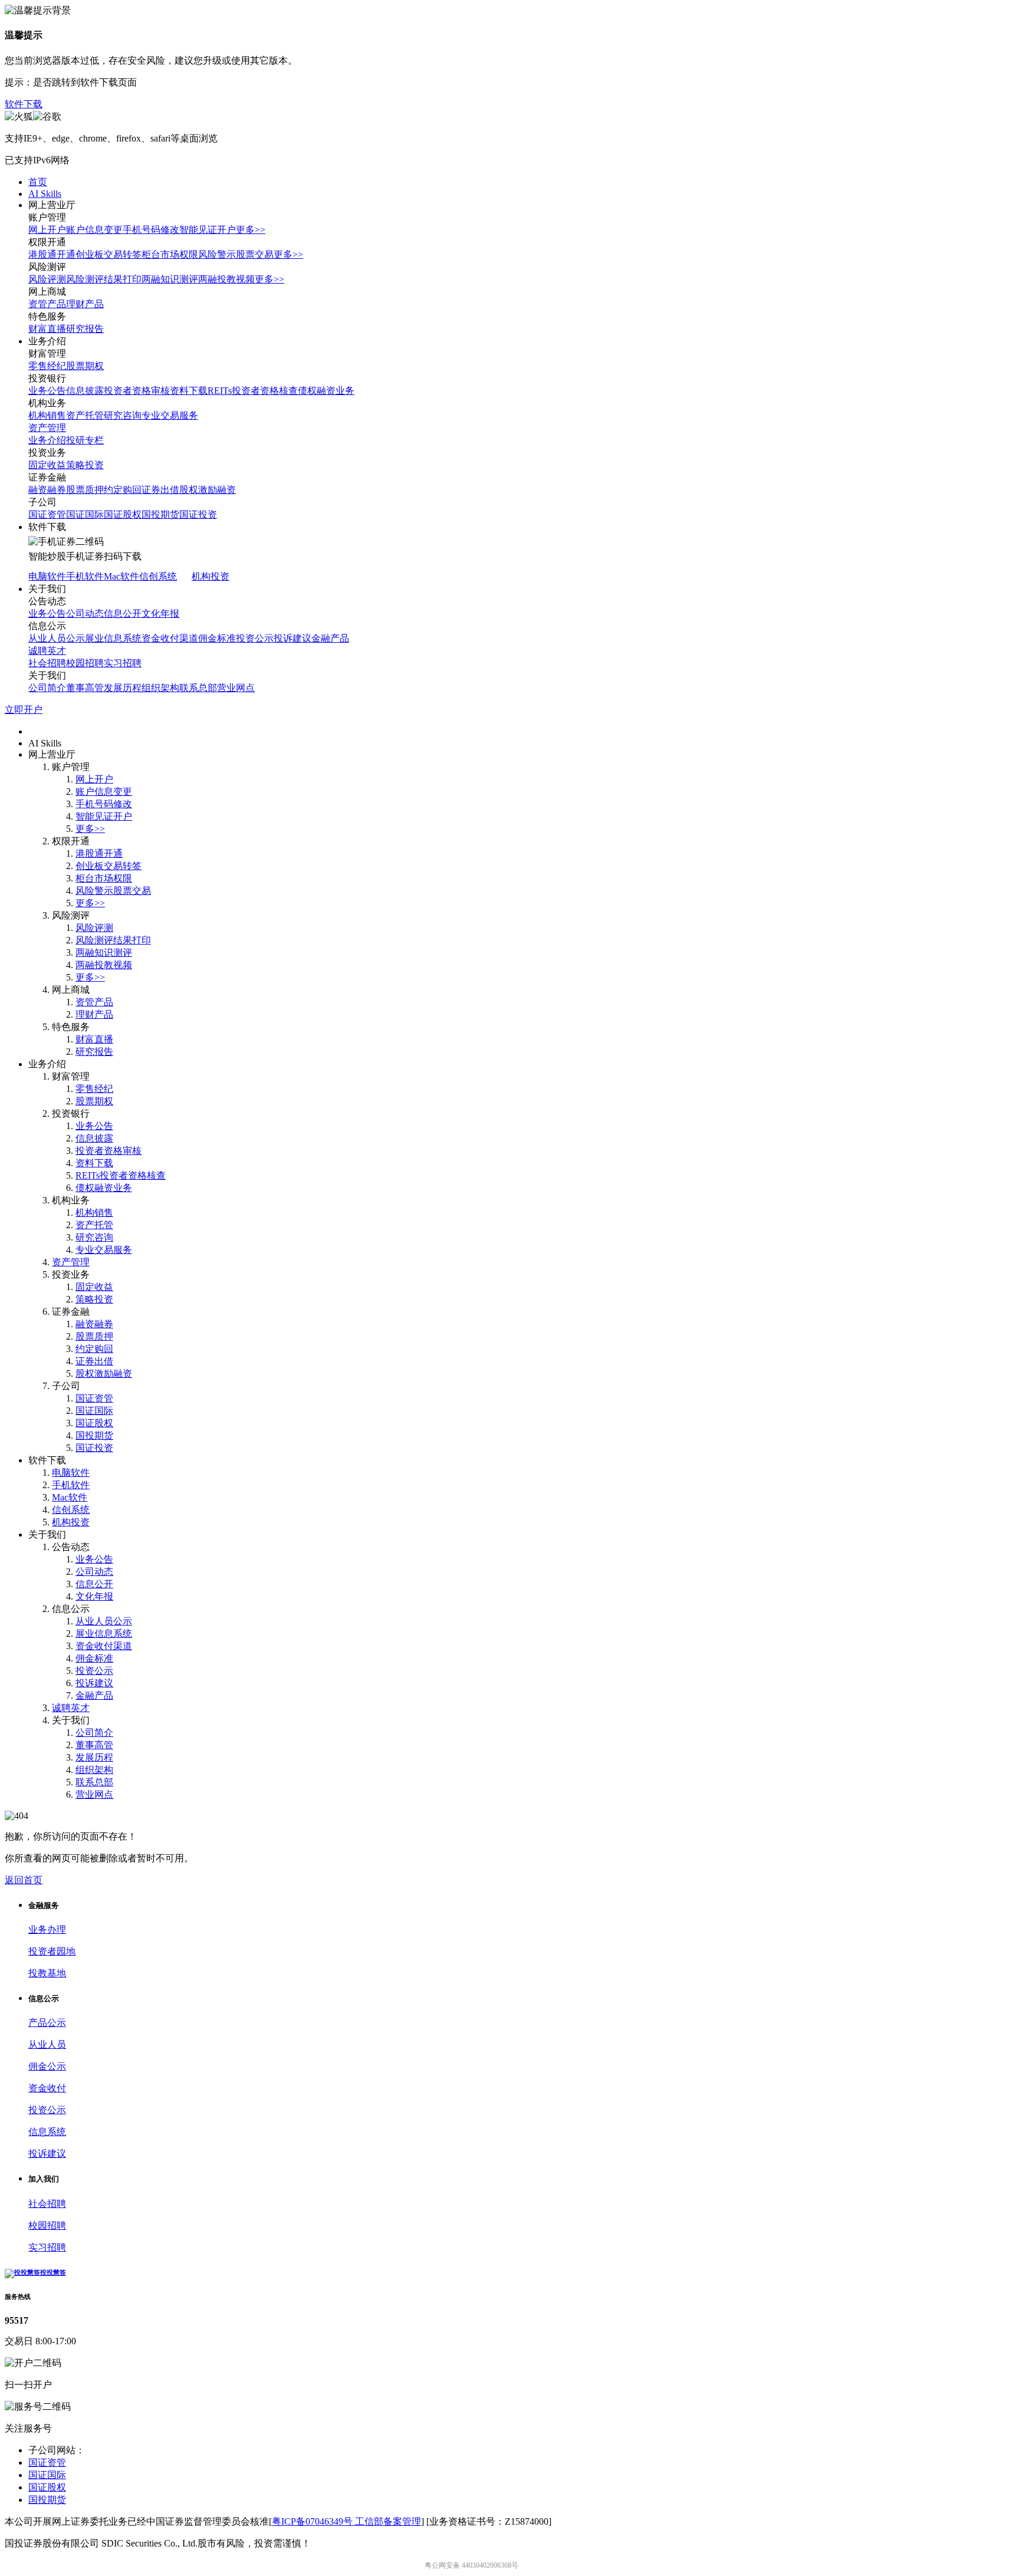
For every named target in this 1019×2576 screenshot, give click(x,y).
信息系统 (47, 2132)
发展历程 (123, 688)
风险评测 (47, 279)
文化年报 (160, 613)
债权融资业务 (326, 391)
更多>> (251, 230)
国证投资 (198, 514)
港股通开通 (52, 254)
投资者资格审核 (137, 391)
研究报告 (85, 329)
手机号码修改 (151, 230)
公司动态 (85, 613)
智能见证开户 (208, 230)
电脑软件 (47, 576)
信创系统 (158, 576)
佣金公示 (47, 2066)
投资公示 (255, 638)
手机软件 (85, 576)
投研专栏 (85, 440)
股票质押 (85, 490)
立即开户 (24, 710)
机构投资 (211, 576)
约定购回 (123, 490)
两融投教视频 (226, 279)
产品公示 (47, 2023)
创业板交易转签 (109, 254)
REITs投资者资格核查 (253, 391)
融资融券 (47, 490)
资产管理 (47, 428)
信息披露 (85, 391)
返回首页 (24, 1880)
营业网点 (236, 688)
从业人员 (47, 2044)
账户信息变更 (94, 230)
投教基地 (47, 1973)
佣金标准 (217, 638)
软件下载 (24, 104)
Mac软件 (121, 576)
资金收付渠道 (170, 638)
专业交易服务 (170, 415)
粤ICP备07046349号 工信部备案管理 (346, 2521)
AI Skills (45, 194)
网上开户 (47, 230)
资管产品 (47, 304)
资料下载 (189, 391)
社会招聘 (47, 663)
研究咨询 (123, 415)
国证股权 (123, 514)
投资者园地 (52, 1951)
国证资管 (47, 514)
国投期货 (160, 514)
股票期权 (85, 366)
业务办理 (47, 1929)
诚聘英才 (47, 651)
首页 (38, 182)
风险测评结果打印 (104, 279)
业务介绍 (47, 440)
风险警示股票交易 (236, 254)
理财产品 (85, 304)
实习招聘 (123, 663)
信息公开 (123, 613)
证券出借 (160, 490)
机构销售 (47, 415)
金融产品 (330, 638)
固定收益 (47, 465)
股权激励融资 (208, 490)
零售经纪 (47, 366)
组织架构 (160, 688)
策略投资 (85, 465)
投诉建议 (292, 638)
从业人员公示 (57, 638)
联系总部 (198, 688)
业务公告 (47, 391)
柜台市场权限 (170, 254)
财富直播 (47, 329)
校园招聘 (85, 663)
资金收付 (47, 2088)
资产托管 (85, 415)
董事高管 (85, 688)
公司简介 (47, 688)
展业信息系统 (113, 638)
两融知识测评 (170, 279)
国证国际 (85, 514)
